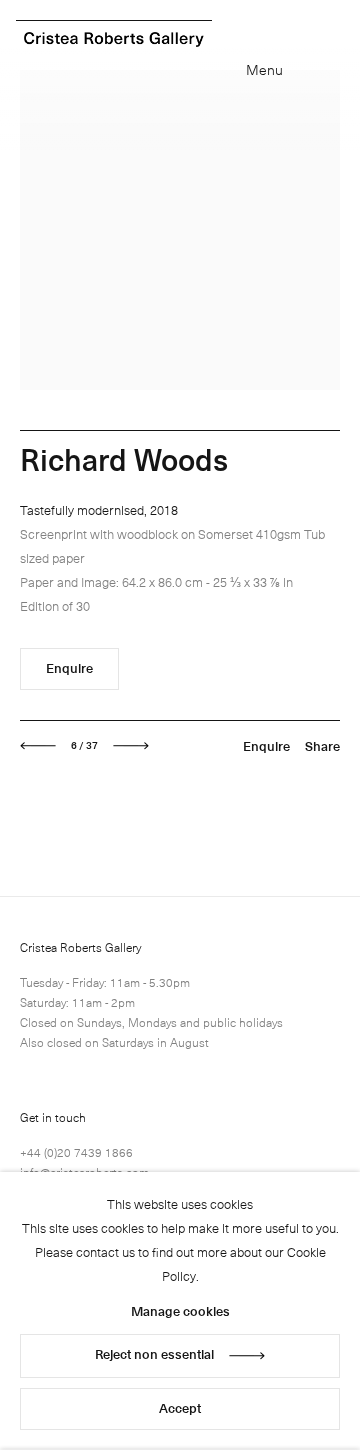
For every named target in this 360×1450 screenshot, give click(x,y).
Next (131, 746)
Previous (38, 746)
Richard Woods (124, 458)
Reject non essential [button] (154, 1353)
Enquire (69, 667)
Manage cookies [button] (180, 1310)
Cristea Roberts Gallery (114, 39)
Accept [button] (180, 1407)
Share (322, 745)
